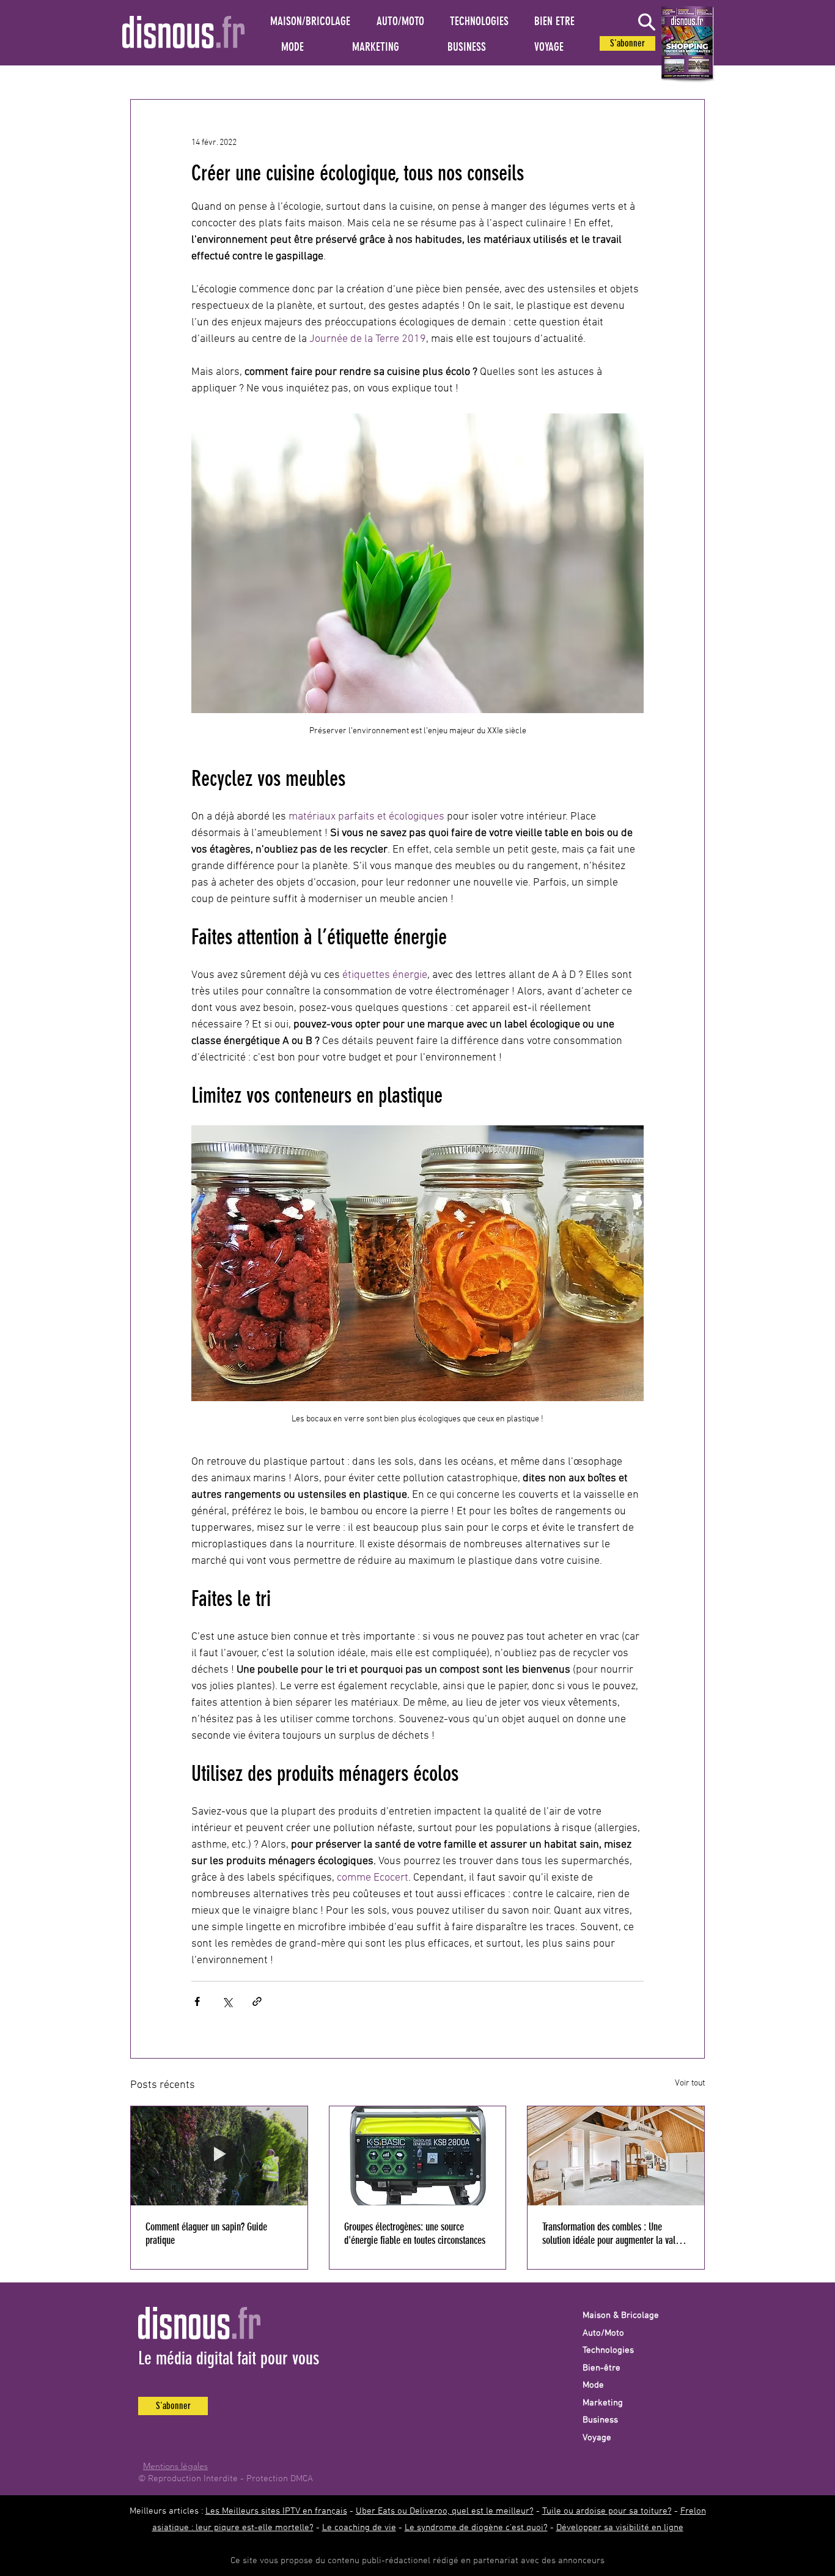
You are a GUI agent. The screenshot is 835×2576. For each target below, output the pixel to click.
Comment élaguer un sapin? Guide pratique (206, 2234)
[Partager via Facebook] (197, 2001)
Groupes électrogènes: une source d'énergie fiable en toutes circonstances (415, 2234)
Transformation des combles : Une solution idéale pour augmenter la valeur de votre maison (615, 2234)
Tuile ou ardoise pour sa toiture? (607, 2511)
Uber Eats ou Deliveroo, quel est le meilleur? (445, 2511)
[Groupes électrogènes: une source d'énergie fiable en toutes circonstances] (418, 2156)
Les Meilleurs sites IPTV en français (276, 2511)
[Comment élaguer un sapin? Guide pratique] (219, 2156)
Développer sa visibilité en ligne (620, 2528)
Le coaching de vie (359, 2528)
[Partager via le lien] (257, 2001)
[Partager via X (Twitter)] (227, 2001)
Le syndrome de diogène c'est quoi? (476, 2528)
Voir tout (690, 2083)
